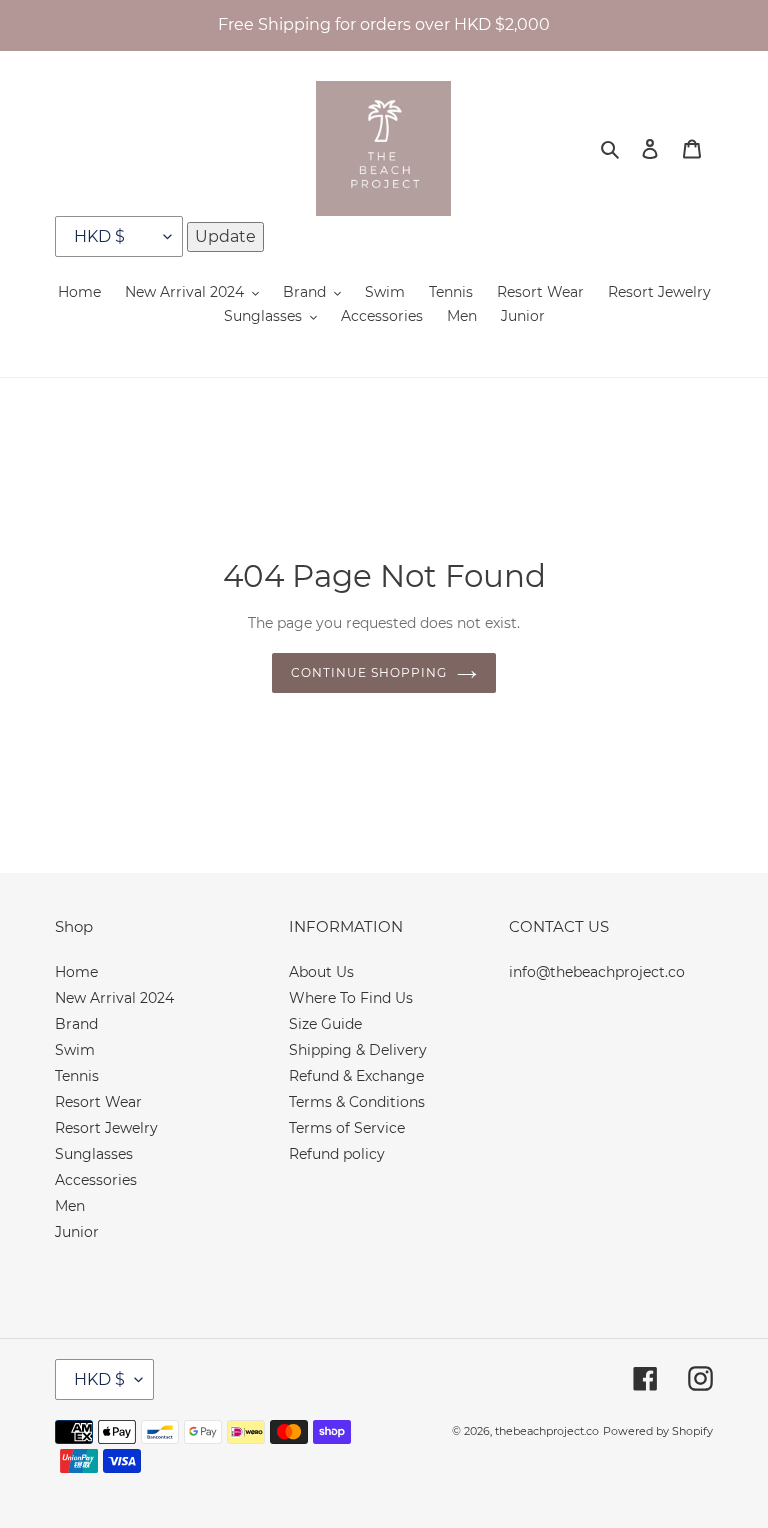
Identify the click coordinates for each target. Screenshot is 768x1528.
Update (225, 236)
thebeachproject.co (547, 1431)
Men (70, 1206)
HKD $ (99, 1379)
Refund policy (337, 1154)
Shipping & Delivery (358, 1050)
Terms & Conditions (357, 1102)
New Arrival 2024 (114, 998)
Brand (76, 1024)
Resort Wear (98, 1102)
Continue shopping (368, 672)
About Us (321, 972)
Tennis (77, 1076)
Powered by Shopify (658, 1431)
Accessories (96, 1180)
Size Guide (325, 1024)
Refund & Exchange (356, 1076)
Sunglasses (94, 1154)
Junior (77, 1232)
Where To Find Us (351, 998)
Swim (75, 1050)
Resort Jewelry (106, 1128)
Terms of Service (347, 1128)
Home (76, 972)
